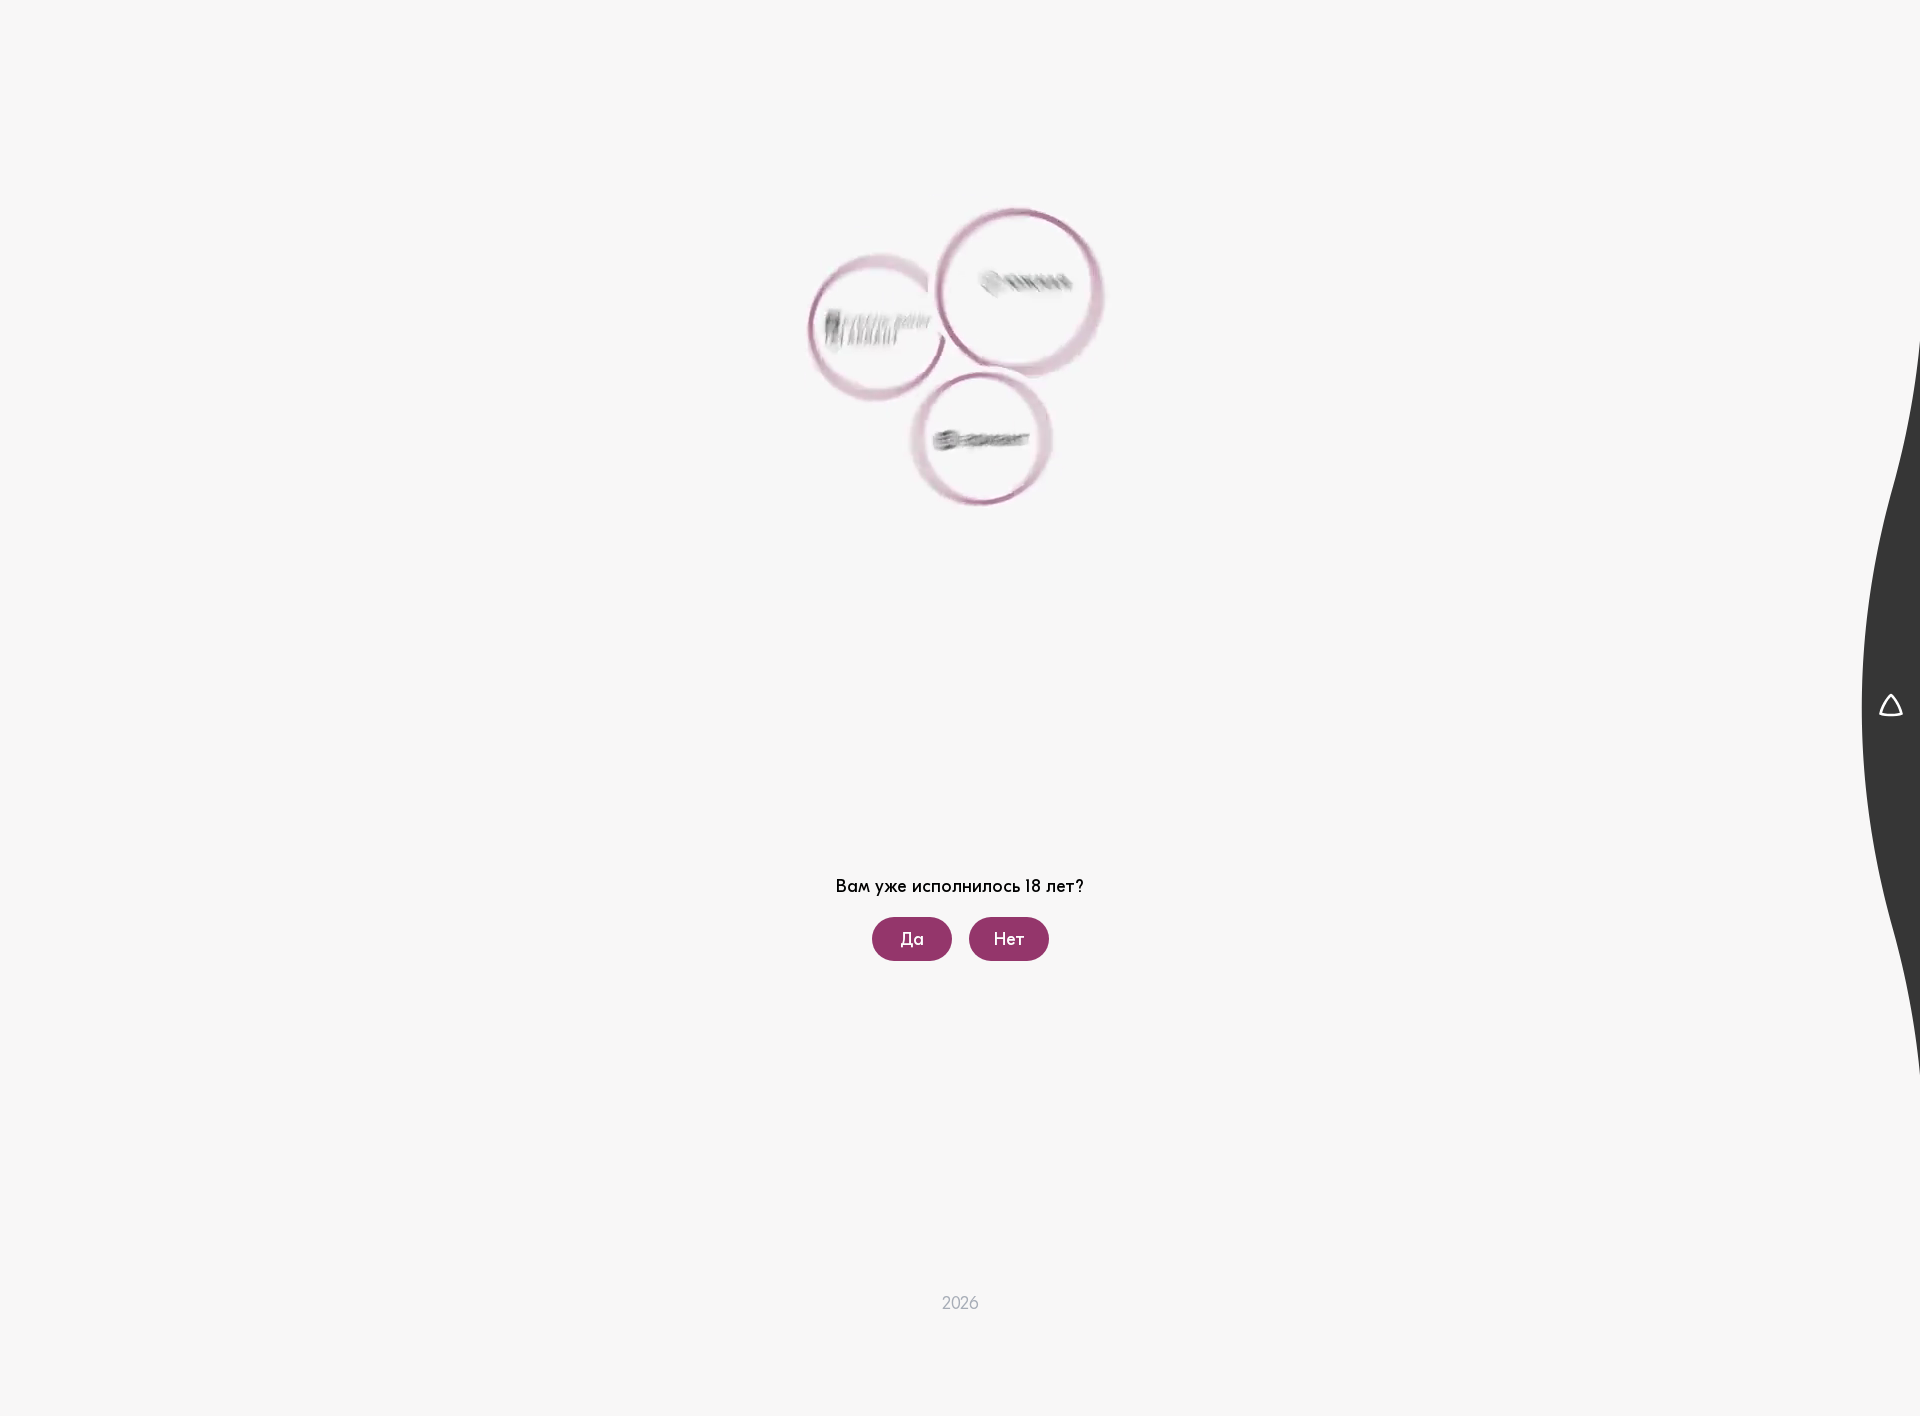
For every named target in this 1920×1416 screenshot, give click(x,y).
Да (912, 939)
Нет (1008, 939)
